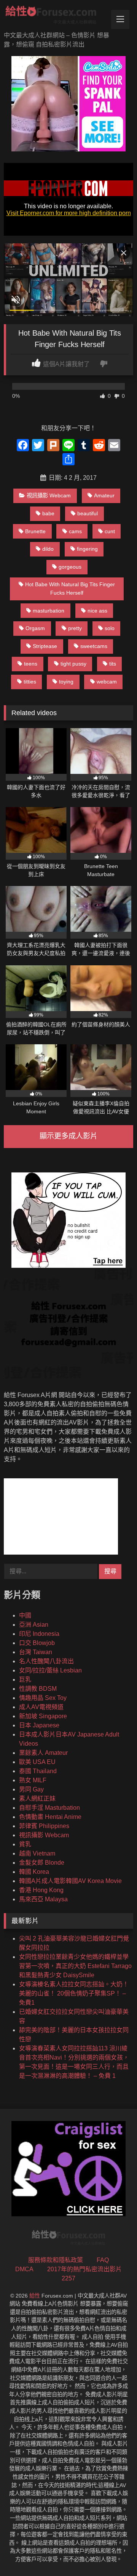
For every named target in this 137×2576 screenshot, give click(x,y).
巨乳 (25, 1680)
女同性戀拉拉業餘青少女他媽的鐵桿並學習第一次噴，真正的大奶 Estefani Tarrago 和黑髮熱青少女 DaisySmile (75, 1966)
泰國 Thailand (38, 1771)
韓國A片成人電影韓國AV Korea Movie (70, 1881)
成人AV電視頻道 (41, 1707)
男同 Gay (31, 1789)
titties (30, 682)
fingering (87, 549)
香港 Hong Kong (41, 1890)
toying (66, 682)
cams (75, 531)
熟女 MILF (33, 1780)
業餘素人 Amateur (43, 1753)
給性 (35, 2296)
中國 (25, 1615)
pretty (75, 628)
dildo (48, 549)
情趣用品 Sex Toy (43, 1698)
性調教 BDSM (38, 1689)
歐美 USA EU (37, 1762)
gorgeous (70, 567)
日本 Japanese (39, 1725)
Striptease (45, 646)
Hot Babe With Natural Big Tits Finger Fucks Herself (70, 589)
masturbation (49, 611)
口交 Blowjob (37, 1643)
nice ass (97, 611)
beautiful (88, 513)
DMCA (24, 2269)
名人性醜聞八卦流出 (46, 1661)
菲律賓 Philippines (44, 1826)
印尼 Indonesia (39, 1634)
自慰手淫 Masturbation (49, 1808)
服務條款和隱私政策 (56, 2260)
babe (48, 513)
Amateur (104, 495)
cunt (110, 531)
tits (113, 664)
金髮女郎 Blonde (42, 1863)
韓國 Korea (34, 1872)
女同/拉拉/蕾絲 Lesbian (50, 1670)
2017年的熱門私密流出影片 (84, 2269)
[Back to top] (113, 2553)
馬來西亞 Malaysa (43, 1899)
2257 (68, 2278)
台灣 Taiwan (36, 1652)
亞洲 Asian (34, 1625)
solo (110, 628)
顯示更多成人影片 (68, 1136)
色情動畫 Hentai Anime (50, 1817)
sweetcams (94, 646)
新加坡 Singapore (43, 1716)
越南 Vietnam (37, 1853)
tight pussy (73, 664)
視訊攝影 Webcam (49, 495)
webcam (107, 682)
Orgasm (35, 628)
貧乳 (25, 1844)
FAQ (103, 2260)
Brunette (35, 531)
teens (31, 664)
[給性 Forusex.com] (56, 16)
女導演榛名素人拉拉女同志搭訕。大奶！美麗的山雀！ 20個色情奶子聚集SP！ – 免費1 (74, 1993)
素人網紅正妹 (37, 1799)
